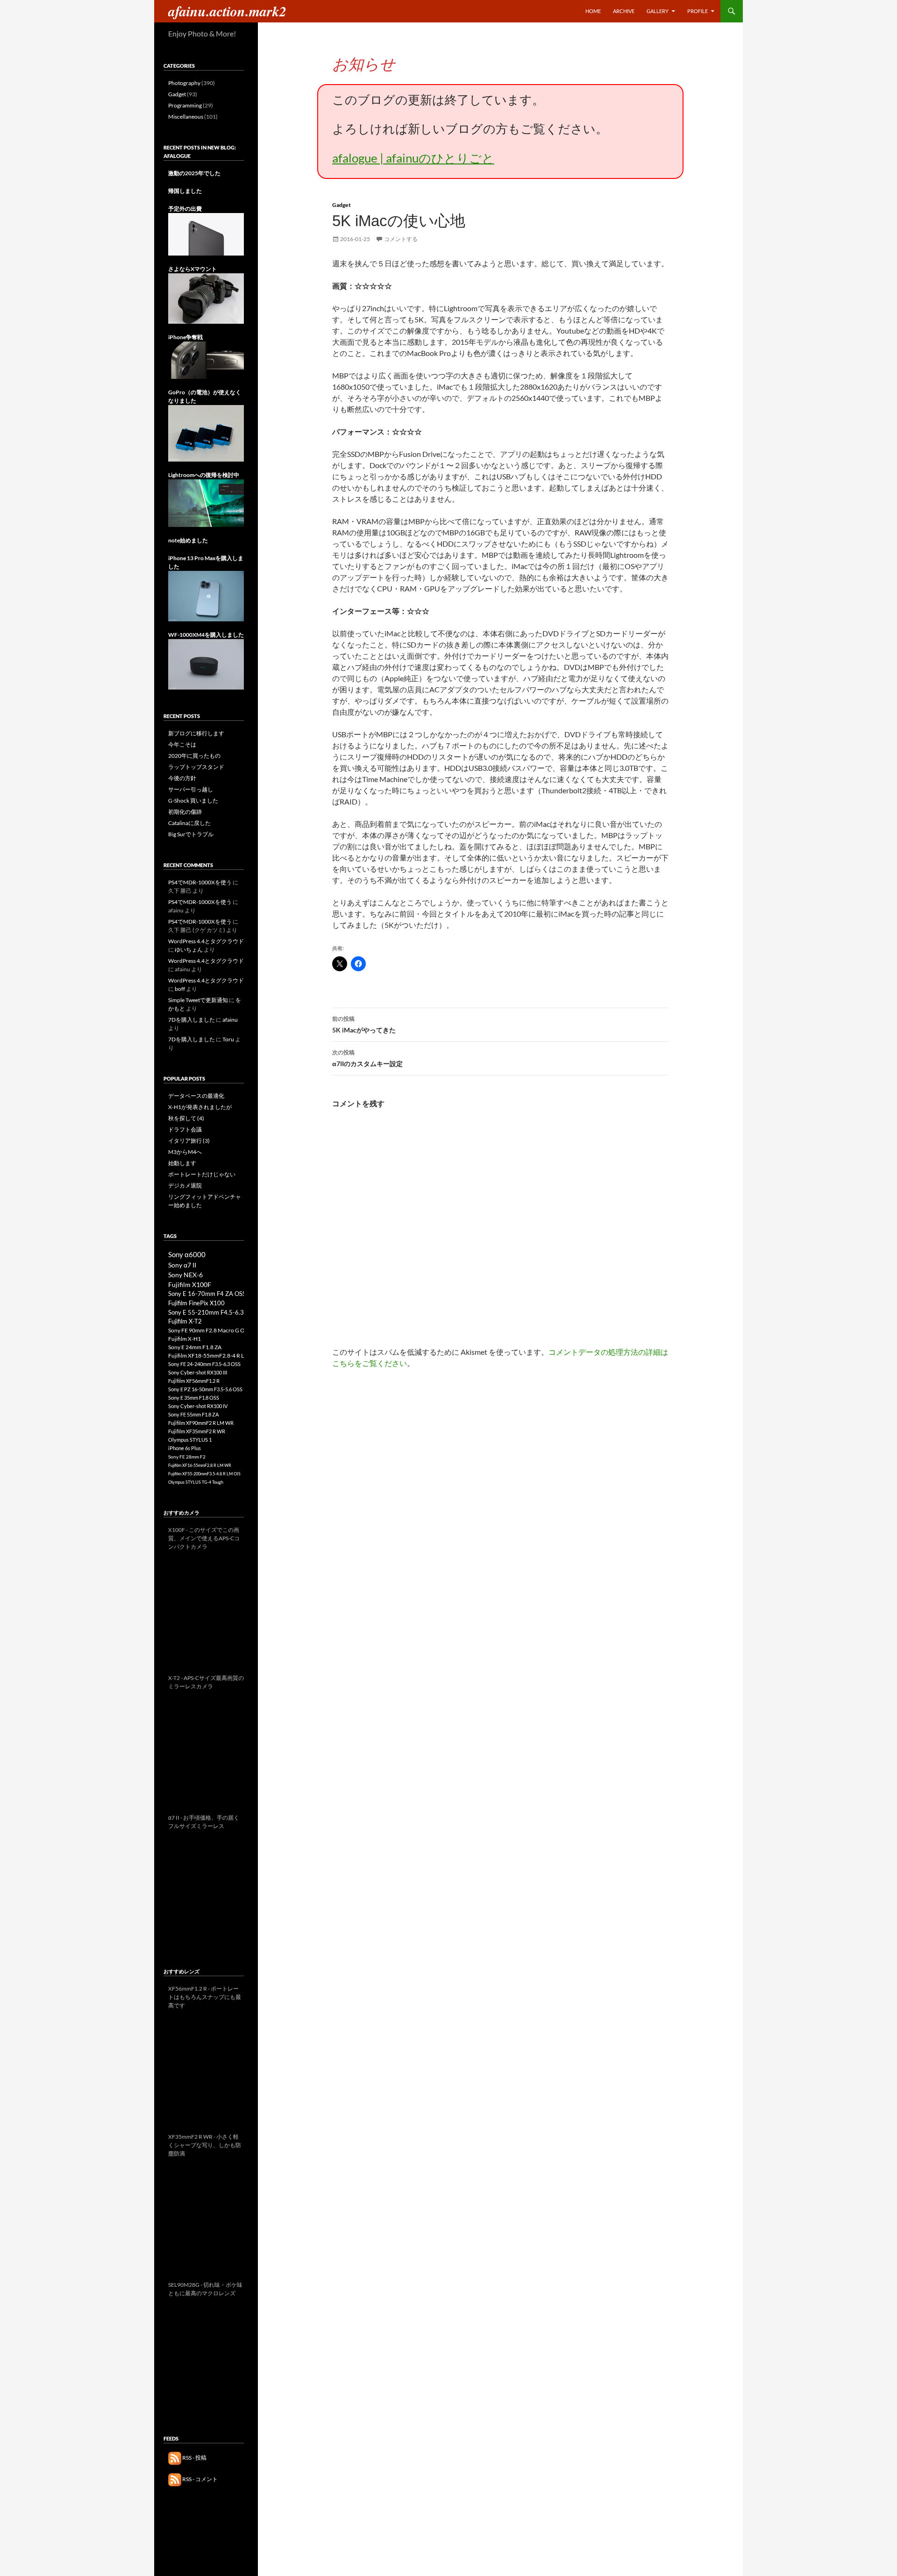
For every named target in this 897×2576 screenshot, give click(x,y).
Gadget (342, 205)
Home (593, 11)
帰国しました (185, 191)
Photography (184, 83)
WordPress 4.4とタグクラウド (206, 941)
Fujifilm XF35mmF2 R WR (197, 1431)
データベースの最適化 (196, 1096)
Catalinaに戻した (189, 823)
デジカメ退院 (185, 1185)
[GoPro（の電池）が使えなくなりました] (206, 433)
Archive (624, 11)
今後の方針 (182, 778)
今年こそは (182, 744)
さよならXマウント (192, 269)
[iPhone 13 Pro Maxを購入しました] (206, 595)
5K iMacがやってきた (364, 1025)
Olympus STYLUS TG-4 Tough (196, 1482)
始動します (182, 1163)
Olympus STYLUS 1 (190, 1440)
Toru (228, 1039)
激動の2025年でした (194, 173)
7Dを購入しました (192, 1020)
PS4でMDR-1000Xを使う (200, 882)
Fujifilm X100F (190, 1284)
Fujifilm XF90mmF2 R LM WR (201, 1423)
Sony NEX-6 (185, 1275)
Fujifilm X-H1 (185, 1339)
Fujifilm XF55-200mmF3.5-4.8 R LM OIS (204, 1474)
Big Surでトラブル (191, 834)
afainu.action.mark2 (227, 11)
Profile (698, 11)
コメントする (401, 239)
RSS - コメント (199, 2479)
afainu (230, 1020)
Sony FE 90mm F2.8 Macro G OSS (209, 1330)
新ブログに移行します (196, 733)
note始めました (188, 540)
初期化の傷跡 (185, 812)
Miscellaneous (186, 117)
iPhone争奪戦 (185, 337)
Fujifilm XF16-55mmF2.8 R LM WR (200, 1465)
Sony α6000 (187, 1254)
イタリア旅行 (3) (189, 1141)
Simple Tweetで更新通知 (198, 1000)
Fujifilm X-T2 (185, 1321)
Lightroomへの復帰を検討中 (204, 475)
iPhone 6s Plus (185, 1448)
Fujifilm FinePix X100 (196, 1303)
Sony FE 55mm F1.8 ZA (193, 1414)
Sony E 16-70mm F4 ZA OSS (207, 1294)
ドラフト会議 (185, 1129)
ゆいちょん (189, 950)
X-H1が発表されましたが (200, 1107)
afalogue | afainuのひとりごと (413, 158)
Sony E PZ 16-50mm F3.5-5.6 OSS (205, 1389)
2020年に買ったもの (194, 756)
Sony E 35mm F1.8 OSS (194, 1398)
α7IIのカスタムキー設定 (367, 1058)
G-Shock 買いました (193, 801)
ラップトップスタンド (196, 767)
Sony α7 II (182, 1265)
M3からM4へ (185, 1152)
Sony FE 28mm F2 (187, 1457)
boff (180, 989)
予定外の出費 (185, 209)
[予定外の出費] (206, 234)
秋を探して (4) (186, 1118)
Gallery (658, 11)
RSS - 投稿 (194, 2458)
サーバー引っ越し (191, 789)
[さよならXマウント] (206, 298)
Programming (185, 105)
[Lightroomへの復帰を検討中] (206, 502)
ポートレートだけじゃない (202, 1174)
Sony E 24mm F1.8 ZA (195, 1347)
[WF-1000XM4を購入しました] (206, 664)
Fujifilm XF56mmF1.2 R (194, 1381)
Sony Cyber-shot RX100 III (198, 1372)
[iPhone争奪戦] (206, 359)
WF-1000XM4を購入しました (206, 635)
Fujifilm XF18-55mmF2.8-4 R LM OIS (214, 1356)
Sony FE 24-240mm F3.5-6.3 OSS (204, 1364)
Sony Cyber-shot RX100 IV (198, 1406)
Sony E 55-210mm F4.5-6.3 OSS (212, 1312)
